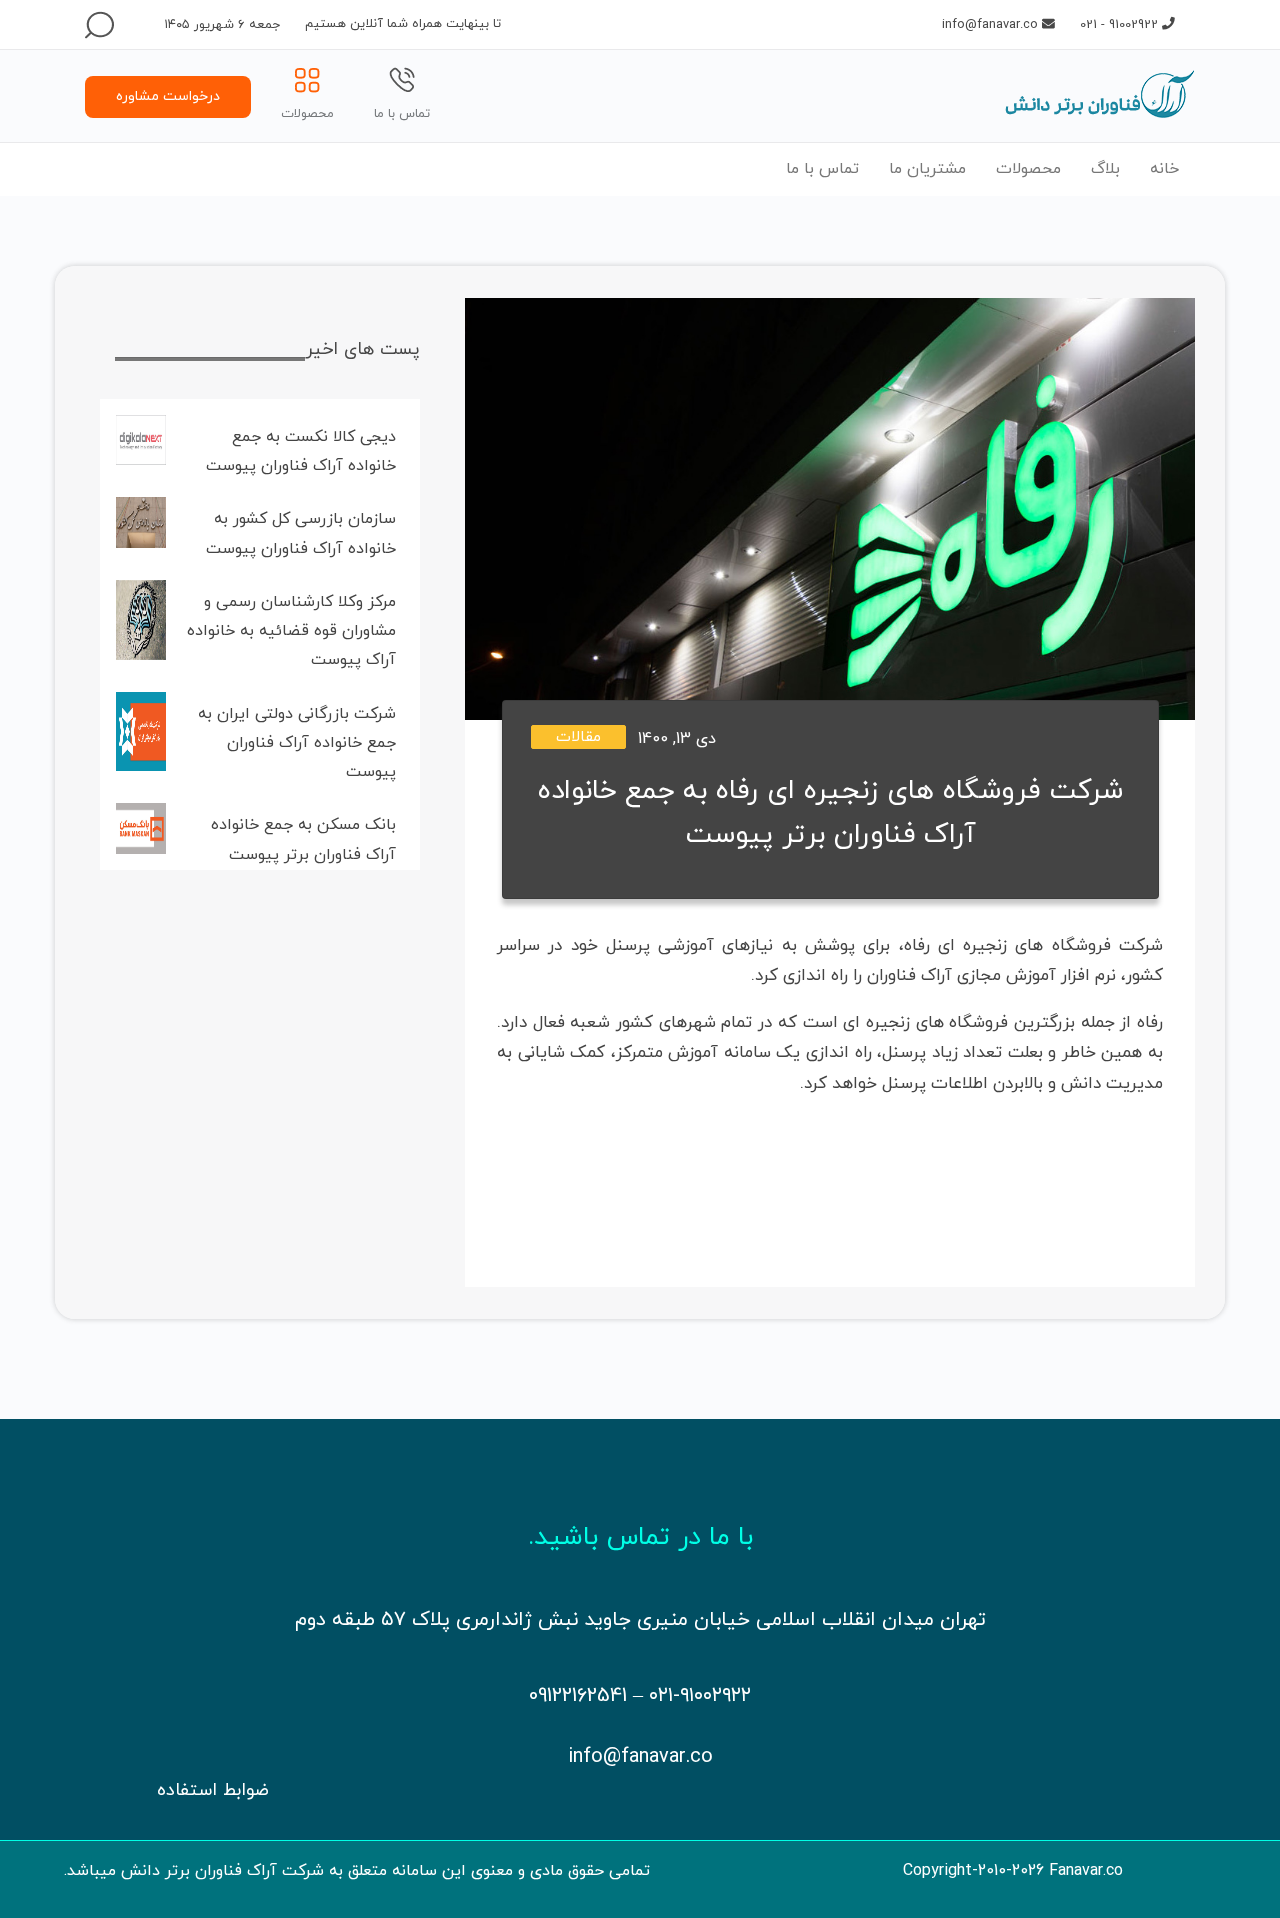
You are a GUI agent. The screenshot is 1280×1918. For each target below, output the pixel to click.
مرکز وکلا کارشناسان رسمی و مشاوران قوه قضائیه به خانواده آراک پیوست (291, 631)
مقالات (578, 737)
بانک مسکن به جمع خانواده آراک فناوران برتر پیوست (303, 839)
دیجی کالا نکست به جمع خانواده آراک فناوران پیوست (301, 451)
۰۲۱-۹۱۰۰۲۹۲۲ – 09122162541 (640, 1696)
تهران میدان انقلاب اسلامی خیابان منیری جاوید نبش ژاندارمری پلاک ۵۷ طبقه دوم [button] (640, 1620)
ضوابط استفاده (213, 1790)
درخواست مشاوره (168, 96)
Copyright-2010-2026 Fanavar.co (1013, 1871)
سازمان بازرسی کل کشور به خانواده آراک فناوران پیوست (301, 533)
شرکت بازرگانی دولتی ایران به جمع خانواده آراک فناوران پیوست (297, 743)
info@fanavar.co (640, 1757)
